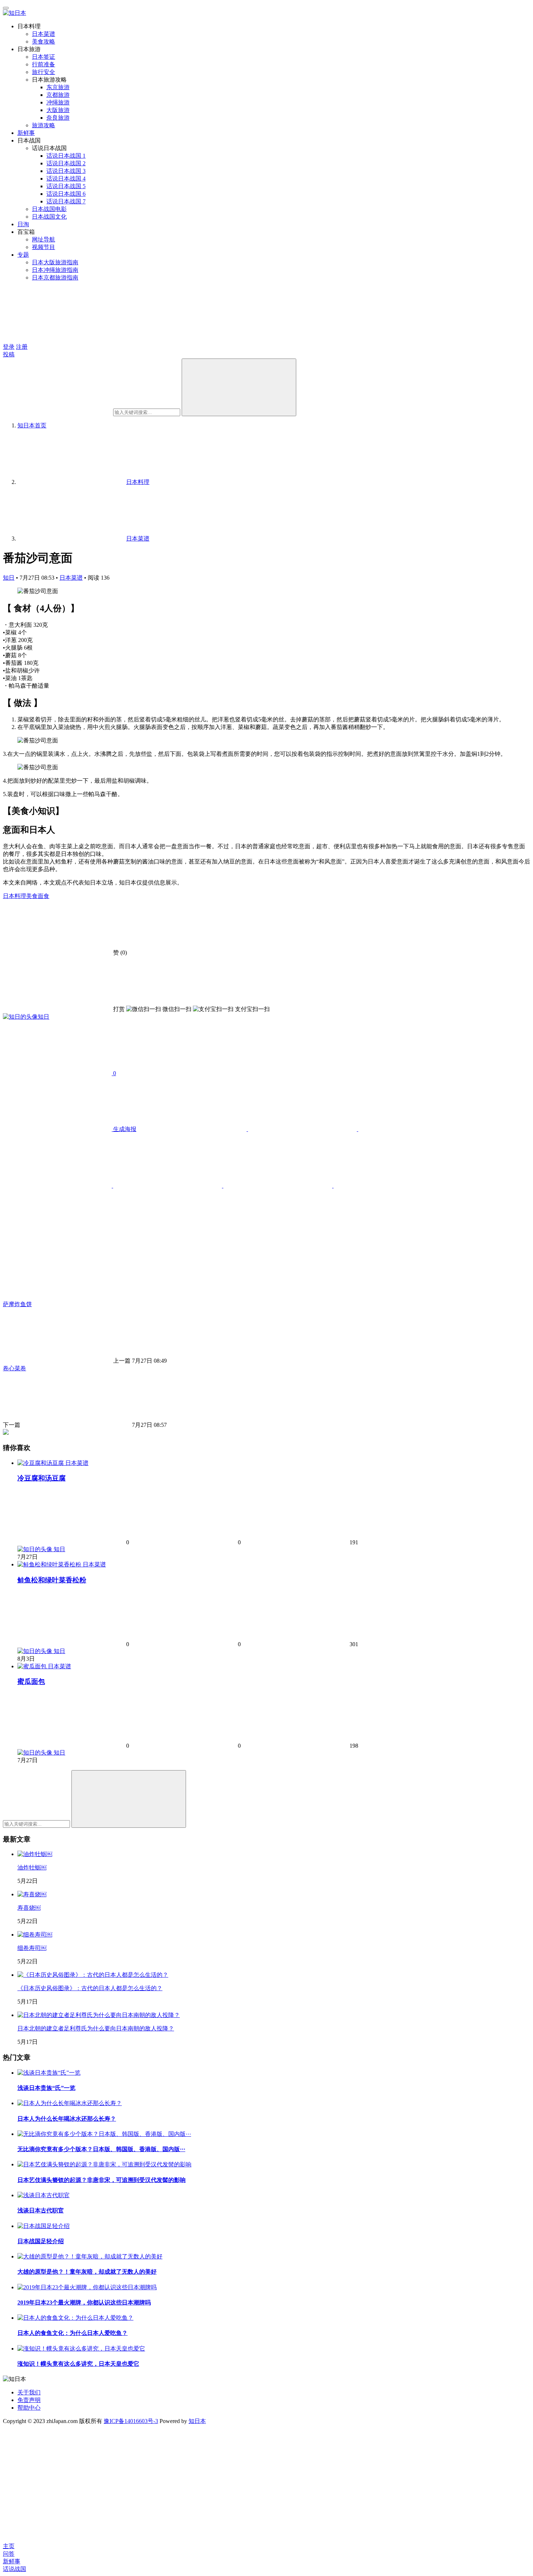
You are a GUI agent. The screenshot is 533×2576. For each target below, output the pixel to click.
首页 (32, 425)
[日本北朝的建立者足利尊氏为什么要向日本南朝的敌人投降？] (99, 2015)
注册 (22, 347)
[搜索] (239, 387)
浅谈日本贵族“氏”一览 (46, 2088)
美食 (32, 896)
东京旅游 (58, 87)
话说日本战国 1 (66, 156)
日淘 (23, 224)
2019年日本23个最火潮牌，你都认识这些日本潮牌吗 (84, 2302)
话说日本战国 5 (66, 186)
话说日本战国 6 (66, 194)
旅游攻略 (44, 125)
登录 (9, 347)
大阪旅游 (58, 110)
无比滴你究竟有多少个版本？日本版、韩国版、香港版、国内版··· (101, 2149)
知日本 (197, 2421)
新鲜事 (26, 133)
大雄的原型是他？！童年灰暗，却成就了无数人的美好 (87, 2272)
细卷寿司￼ (32, 1948)
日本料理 (15, 896)
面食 (44, 896)
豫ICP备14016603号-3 (131, 2421)
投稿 (9, 354)
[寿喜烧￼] (32, 1894)
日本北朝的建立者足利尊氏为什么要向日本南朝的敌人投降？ (96, 2028)
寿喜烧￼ (29, 1908)
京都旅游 (58, 95)
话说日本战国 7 (66, 201)
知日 (9, 578)
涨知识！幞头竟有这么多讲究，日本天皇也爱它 (78, 2364)
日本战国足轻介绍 (41, 2241)
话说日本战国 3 (66, 171)
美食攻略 (44, 42)
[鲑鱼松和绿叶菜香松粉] (50, 1564)
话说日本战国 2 (66, 163)
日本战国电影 (49, 209)
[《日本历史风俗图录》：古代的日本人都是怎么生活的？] (93, 1975)
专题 (23, 255)
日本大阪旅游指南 (55, 262)
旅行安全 (44, 72)
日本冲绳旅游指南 (55, 270)
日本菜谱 (44, 34)
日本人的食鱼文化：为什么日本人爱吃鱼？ (73, 2333)
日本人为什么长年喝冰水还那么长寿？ (67, 2119)
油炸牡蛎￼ (32, 1867)
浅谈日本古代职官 (41, 2210)
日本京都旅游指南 (55, 278)
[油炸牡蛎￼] (35, 1854)
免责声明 (29, 2400)
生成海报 (124, 1129)
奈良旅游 (58, 118)
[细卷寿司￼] (35, 1935)
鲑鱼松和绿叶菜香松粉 (52, 1580)
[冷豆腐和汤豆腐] (41, 1463)
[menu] (6, 8)
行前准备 (44, 64)
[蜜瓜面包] (33, 1666)
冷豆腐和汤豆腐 (42, 1478)
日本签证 (44, 57)
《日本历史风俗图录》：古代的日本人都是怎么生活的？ (90, 1988)
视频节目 (44, 247)
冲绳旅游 (58, 102)
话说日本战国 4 (66, 179)
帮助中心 (29, 2408)
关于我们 (29, 2392)
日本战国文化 (49, 217)
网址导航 (44, 239)
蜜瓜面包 (31, 1682)
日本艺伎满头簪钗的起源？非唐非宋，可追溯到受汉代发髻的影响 (102, 2180)
